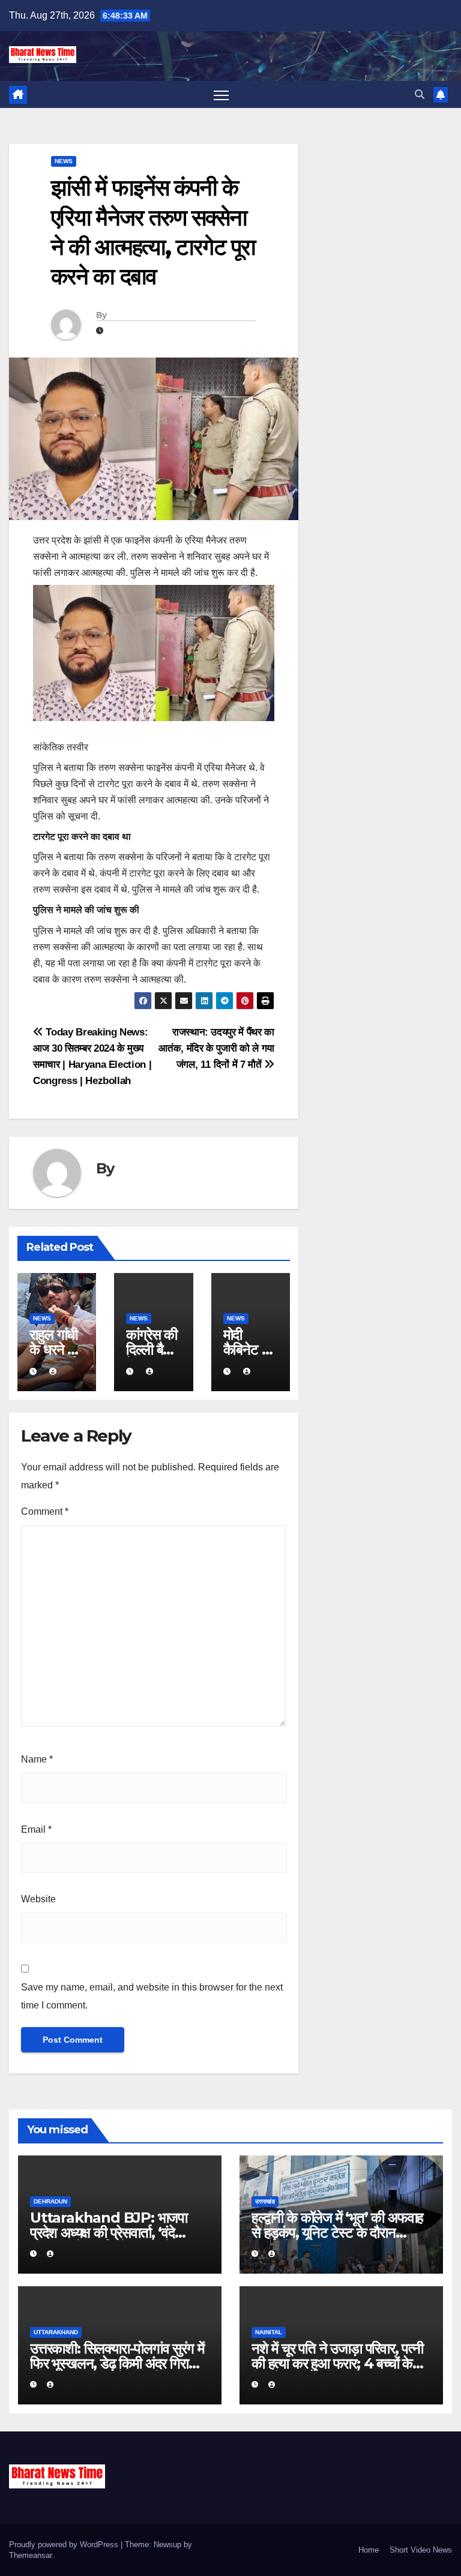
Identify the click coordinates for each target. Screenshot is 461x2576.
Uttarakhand (56, 2332)
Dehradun (50, 2201)
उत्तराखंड (265, 2201)
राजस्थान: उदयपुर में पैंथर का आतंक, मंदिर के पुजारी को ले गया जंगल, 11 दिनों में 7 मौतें (216, 1048)
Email (36, 1829)
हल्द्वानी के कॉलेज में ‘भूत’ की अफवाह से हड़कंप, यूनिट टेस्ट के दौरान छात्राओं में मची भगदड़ (337, 2233)
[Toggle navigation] (221, 94)
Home (369, 2550)
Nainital (269, 2332)
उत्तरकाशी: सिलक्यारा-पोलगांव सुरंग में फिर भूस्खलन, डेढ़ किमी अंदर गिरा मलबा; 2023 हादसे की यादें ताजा (117, 2363)
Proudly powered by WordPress (65, 2545)
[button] (420, 94)
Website (38, 1899)
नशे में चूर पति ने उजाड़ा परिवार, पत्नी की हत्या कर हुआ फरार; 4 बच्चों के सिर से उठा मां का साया (337, 2363)
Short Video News (421, 2550)
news (64, 161)
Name (37, 1759)
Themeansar (30, 2555)
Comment (45, 1511)
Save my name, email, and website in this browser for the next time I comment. (152, 1996)
